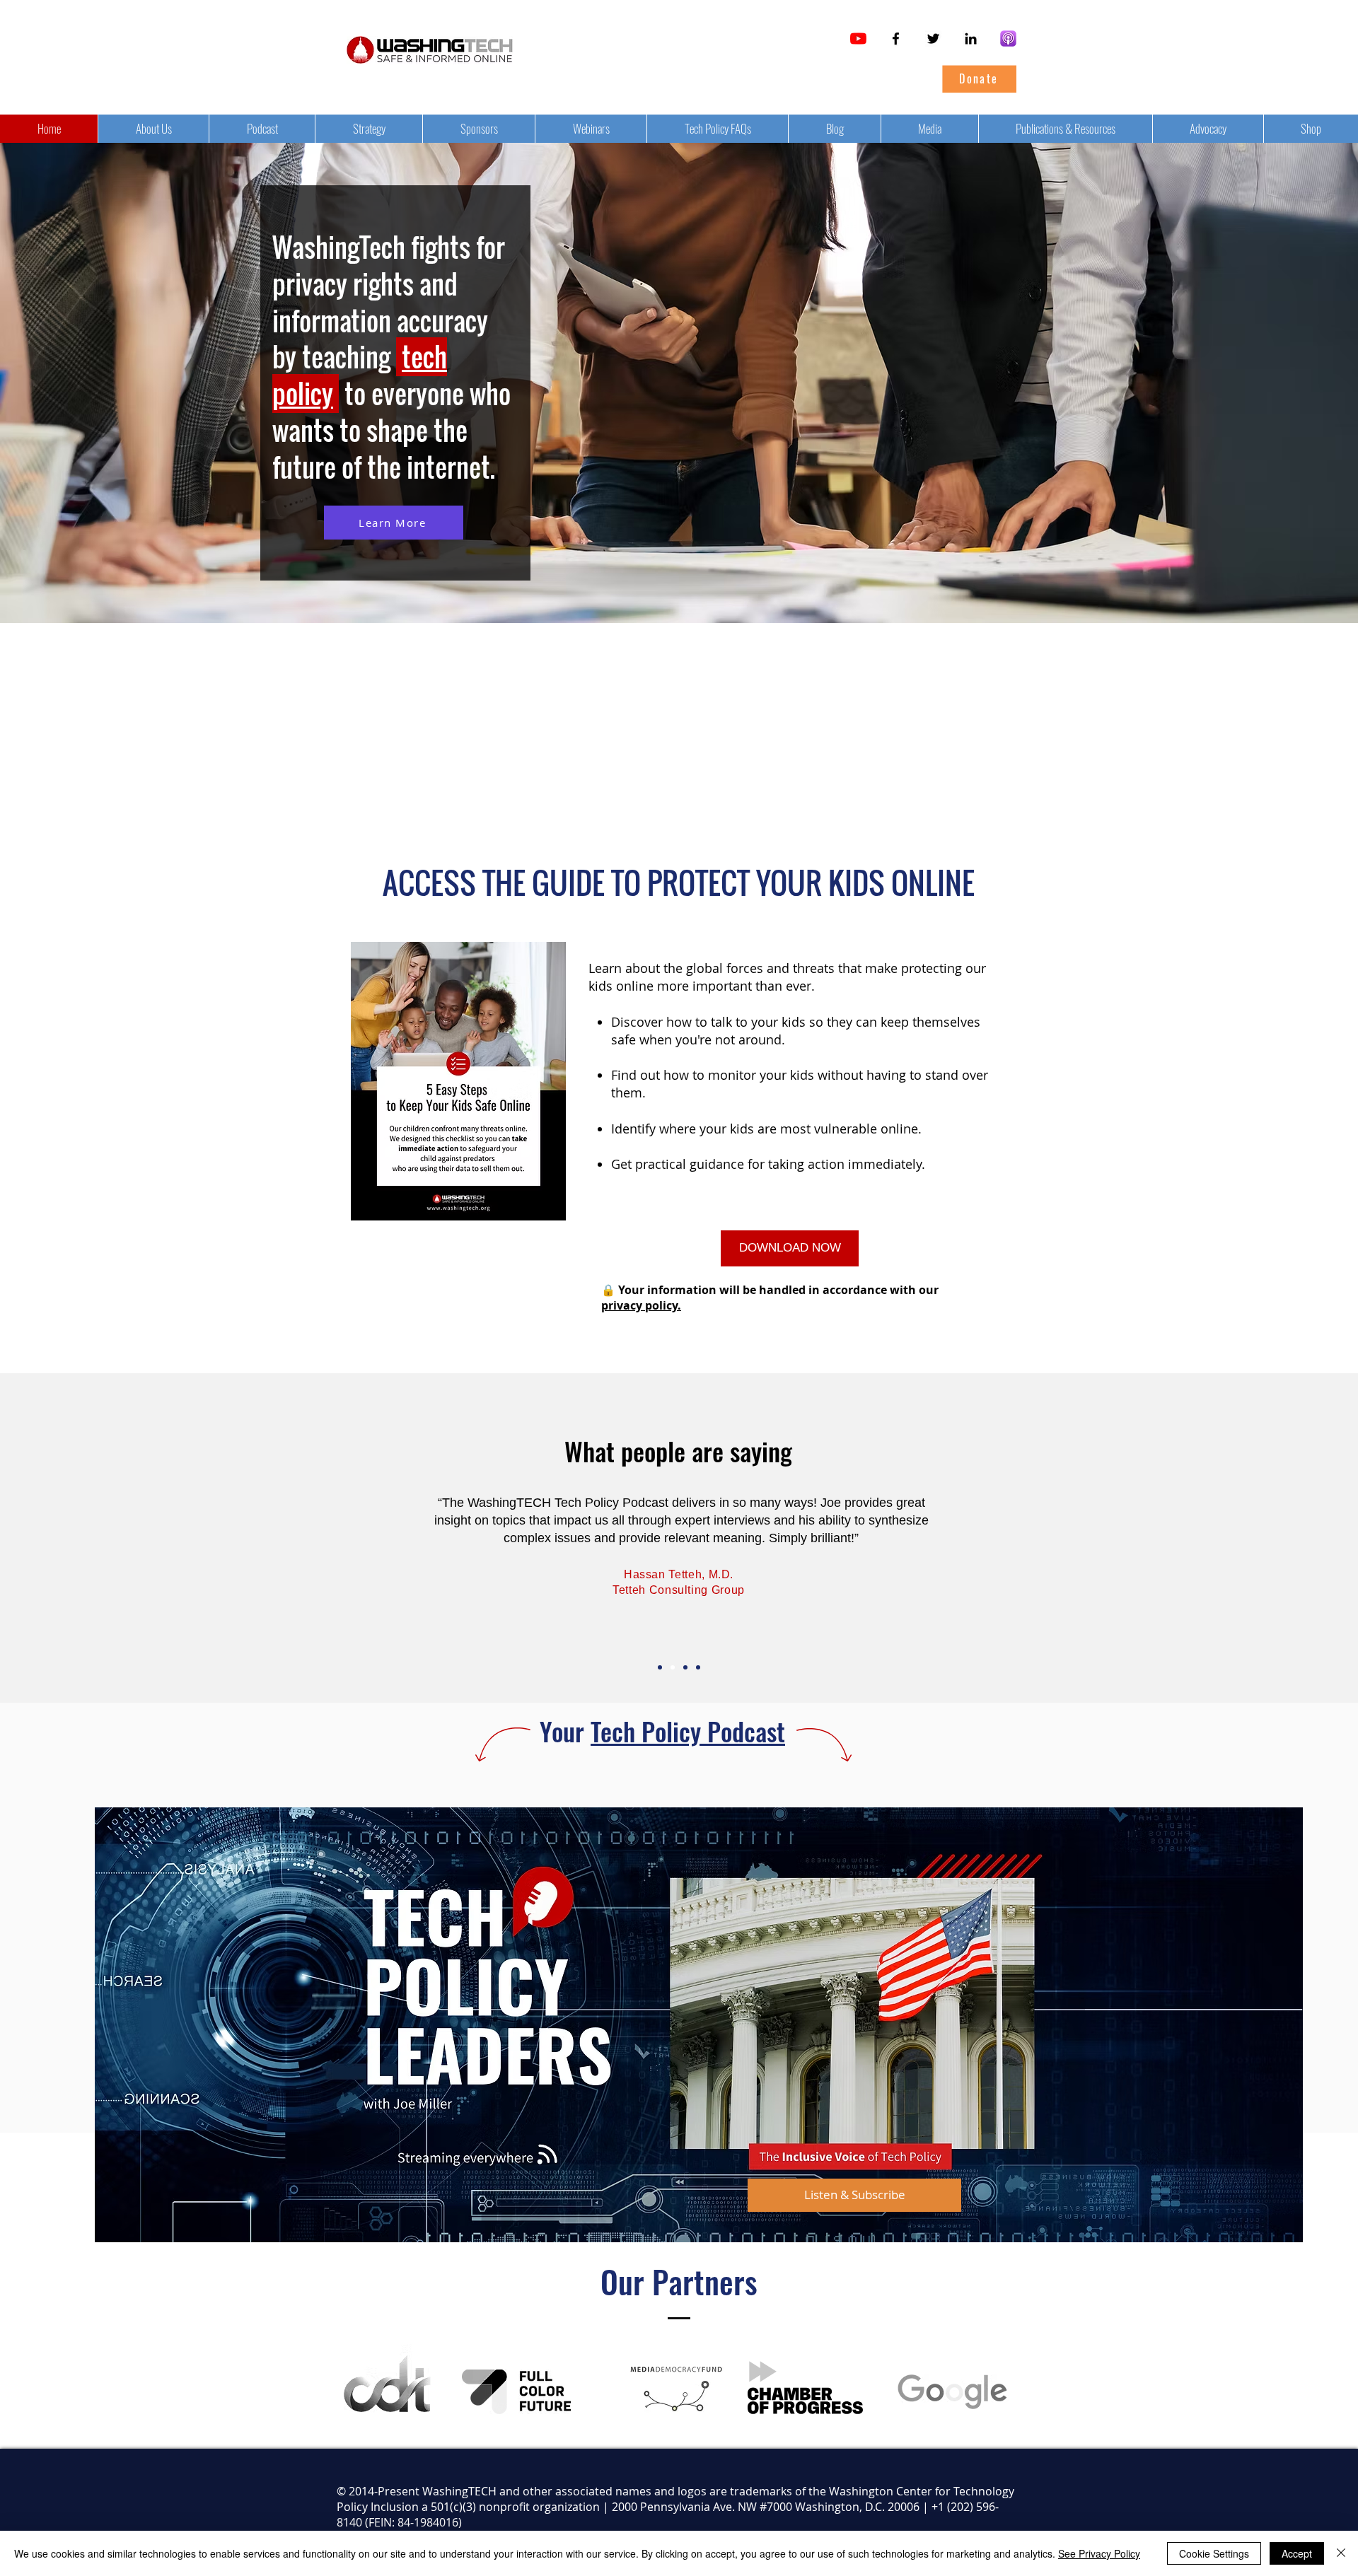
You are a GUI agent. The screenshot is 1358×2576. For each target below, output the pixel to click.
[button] (790, 1248)
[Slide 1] (685, 1667)
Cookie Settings (1214, 2553)
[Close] (1341, 2553)
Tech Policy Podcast (688, 1731)
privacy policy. (641, 1305)
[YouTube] (858, 39)
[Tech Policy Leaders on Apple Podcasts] (1008, 39)
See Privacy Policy (1099, 2553)
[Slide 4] (660, 1667)
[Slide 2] (673, 1667)
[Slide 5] (698, 1667)
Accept (1297, 2553)
